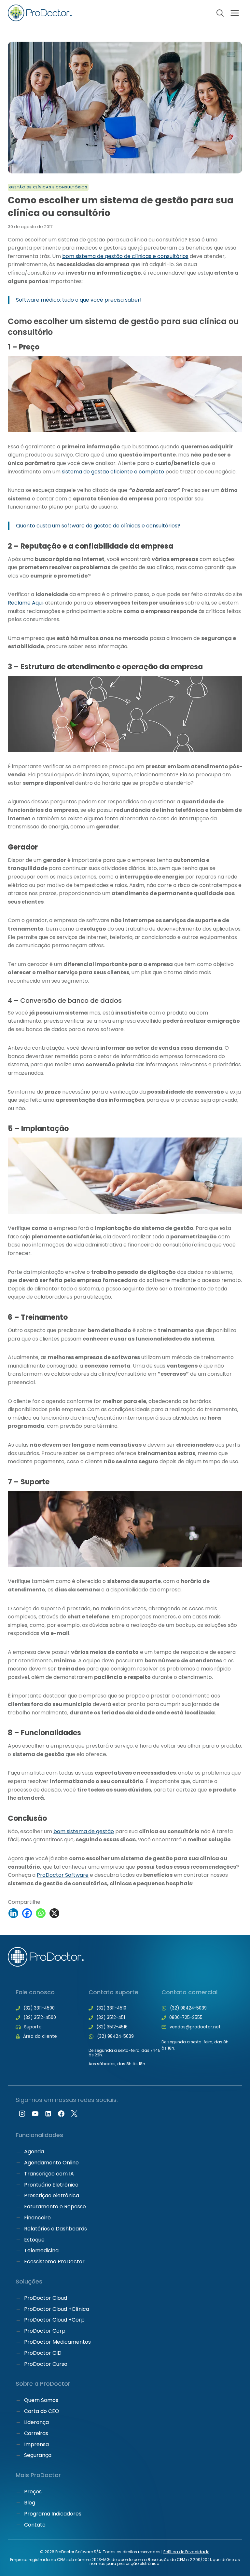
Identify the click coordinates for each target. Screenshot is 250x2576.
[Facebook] (27, 1913)
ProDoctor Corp (45, 2331)
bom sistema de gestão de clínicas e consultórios (125, 256)
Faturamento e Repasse (55, 2207)
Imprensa (36, 2444)
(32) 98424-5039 (115, 2036)
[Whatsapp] (41, 1913)
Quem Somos (41, 2400)
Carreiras (36, 2433)
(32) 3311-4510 (111, 2008)
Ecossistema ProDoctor (54, 2262)
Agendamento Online (51, 2163)
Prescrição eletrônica (52, 2195)
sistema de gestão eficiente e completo (113, 472)
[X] (54, 1913)
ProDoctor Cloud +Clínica (57, 2309)
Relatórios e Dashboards (56, 2229)
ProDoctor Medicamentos (57, 2342)
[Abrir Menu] (235, 13)
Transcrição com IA (49, 2174)
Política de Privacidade (186, 2552)
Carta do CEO (42, 2411)
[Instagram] (22, 2114)
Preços (33, 2492)
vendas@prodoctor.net (195, 2027)
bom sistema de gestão (84, 1831)
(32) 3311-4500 (39, 2008)
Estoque (34, 2240)
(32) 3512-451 (111, 2017)
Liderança (36, 2422)
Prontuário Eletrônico (51, 2185)
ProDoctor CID (43, 2353)
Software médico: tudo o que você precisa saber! (79, 300)
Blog (30, 2503)
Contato (35, 2525)
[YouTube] (35, 2114)
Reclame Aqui (25, 603)
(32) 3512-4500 (40, 2017)
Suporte (33, 2027)
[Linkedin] (13, 1913)
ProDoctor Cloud (46, 2298)
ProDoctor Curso (46, 2364)
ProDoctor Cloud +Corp (54, 2320)
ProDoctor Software (63, 1875)
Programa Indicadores (53, 2514)
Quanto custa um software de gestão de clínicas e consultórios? (98, 526)
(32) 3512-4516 (112, 2027)
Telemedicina (41, 2250)
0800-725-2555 (186, 2017)
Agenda (34, 2152)
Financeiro (37, 2218)
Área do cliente (40, 2036)
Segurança (38, 2455)
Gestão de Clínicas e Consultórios (48, 187)
